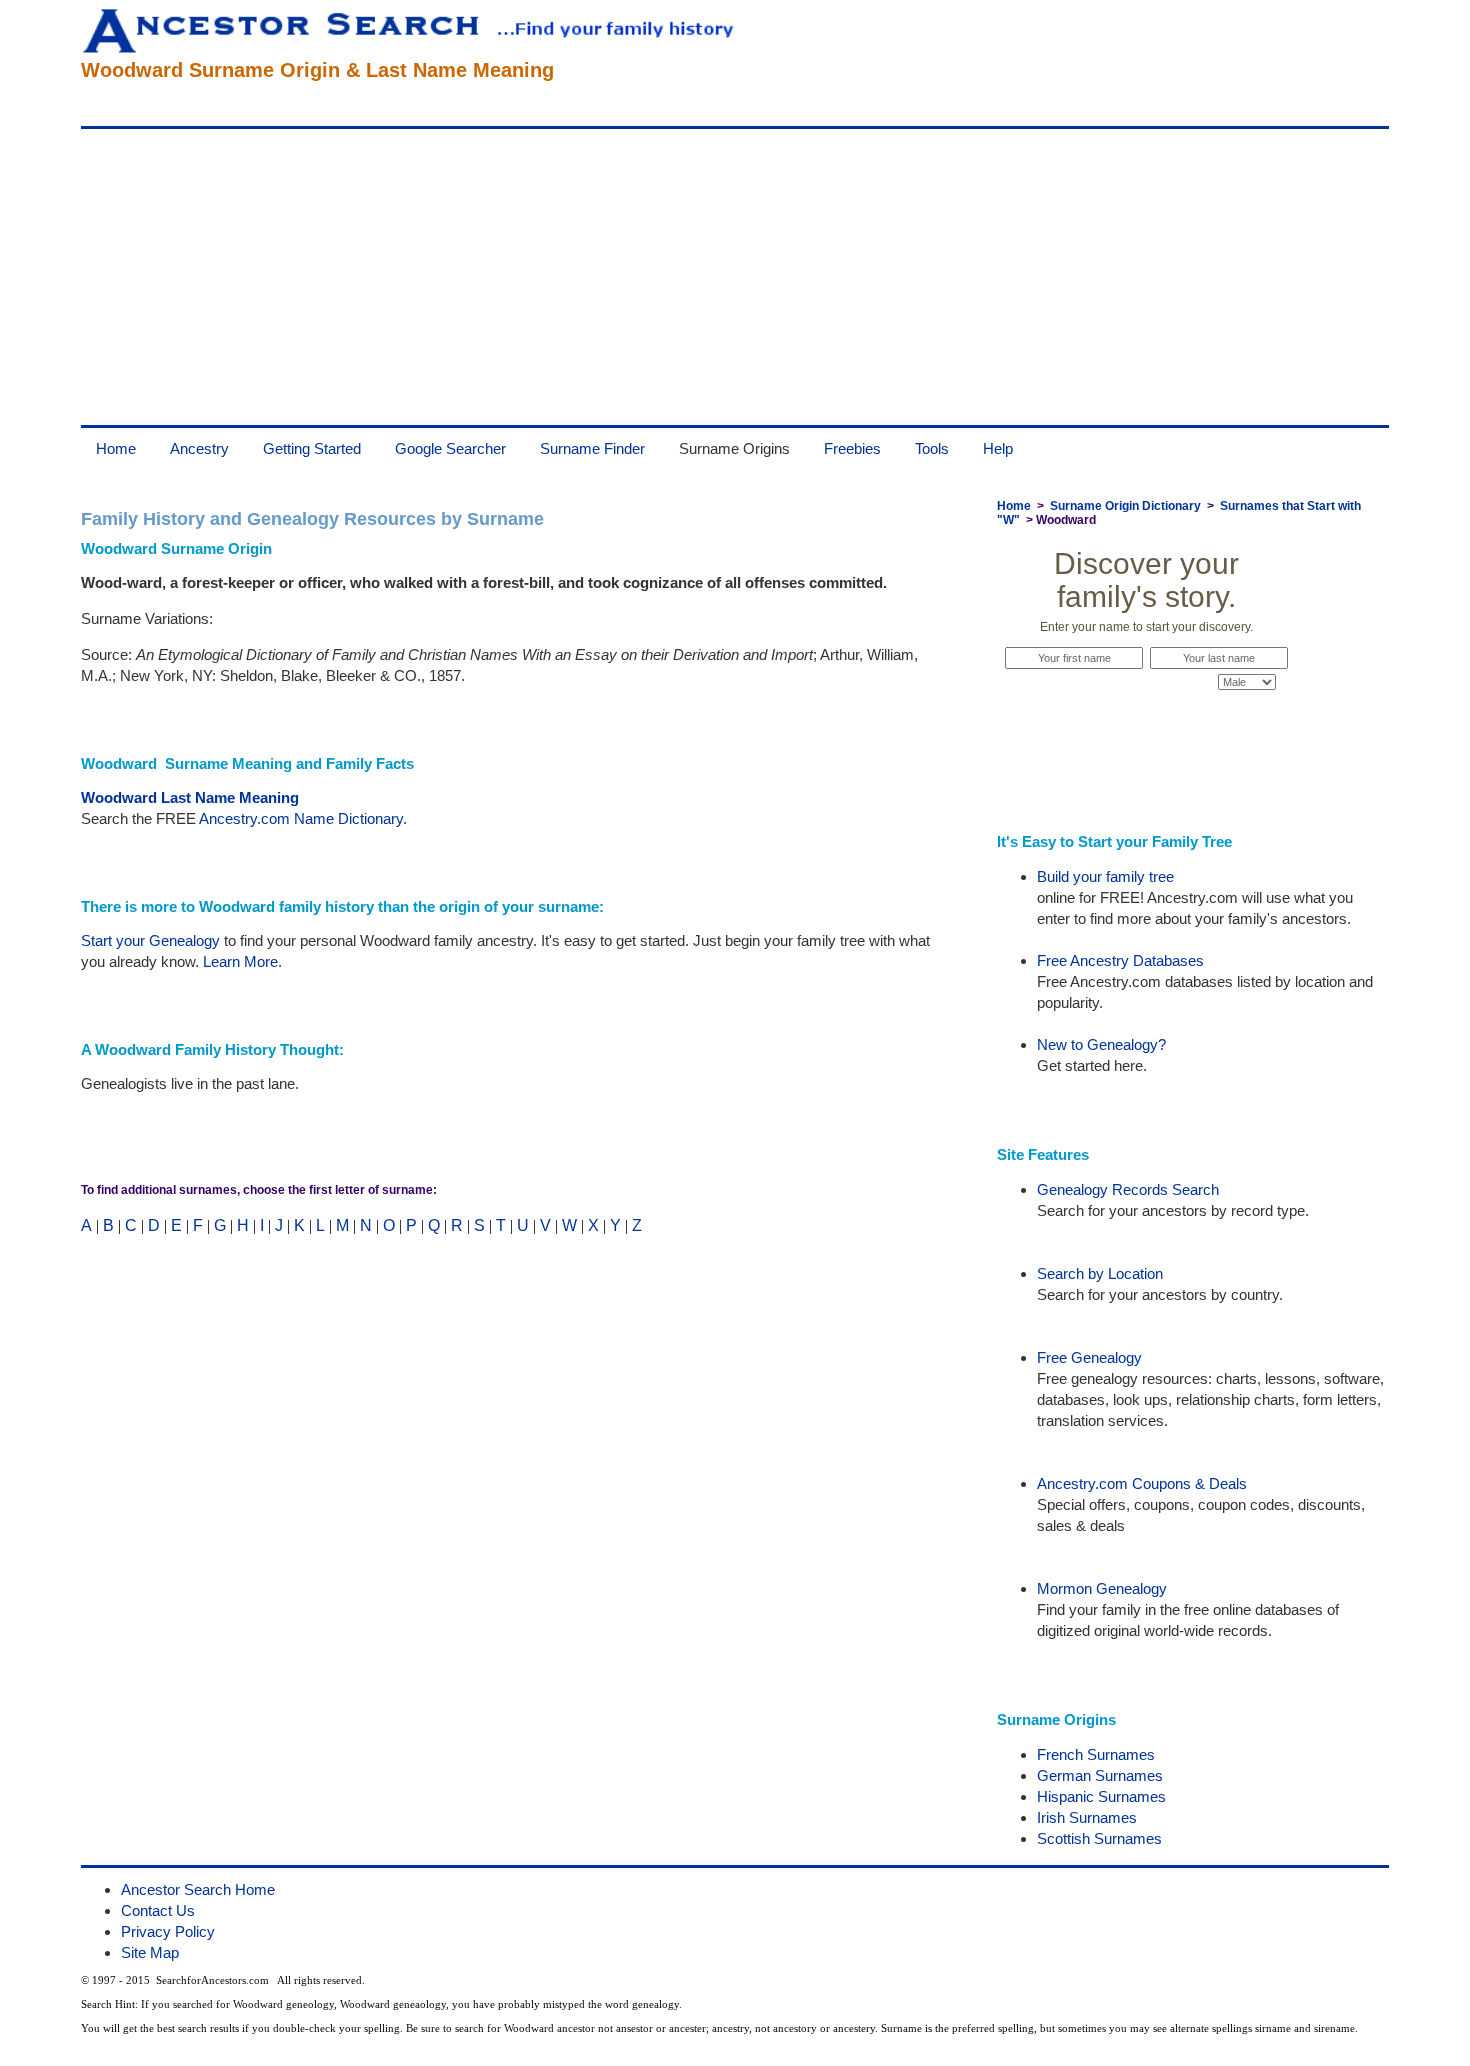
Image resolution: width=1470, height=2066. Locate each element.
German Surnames (1100, 1775)
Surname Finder (592, 448)
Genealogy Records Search (1128, 1189)
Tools (932, 448)
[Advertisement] (681, 277)
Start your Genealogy (150, 940)
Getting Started (312, 448)
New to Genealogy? (1101, 1044)
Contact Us (158, 1910)
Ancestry (199, 448)
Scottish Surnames (1099, 1838)
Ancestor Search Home (198, 1889)
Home (116, 448)
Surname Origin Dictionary (1125, 506)
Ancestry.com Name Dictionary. (303, 818)
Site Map (150, 1952)
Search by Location (1100, 1273)
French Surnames (1096, 1754)
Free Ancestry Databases (1120, 960)
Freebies (852, 448)
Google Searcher (450, 448)
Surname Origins (734, 448)
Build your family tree (1105, 876)
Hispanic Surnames (1101, 1796)
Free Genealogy (1089, 1357)
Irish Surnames (1087, 1817)
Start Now (1147, 720)
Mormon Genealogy (1102, 1588)
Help (998, 448)
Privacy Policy (168, 1931)
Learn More (240, 961)
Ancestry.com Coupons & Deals (1142, 1483)
